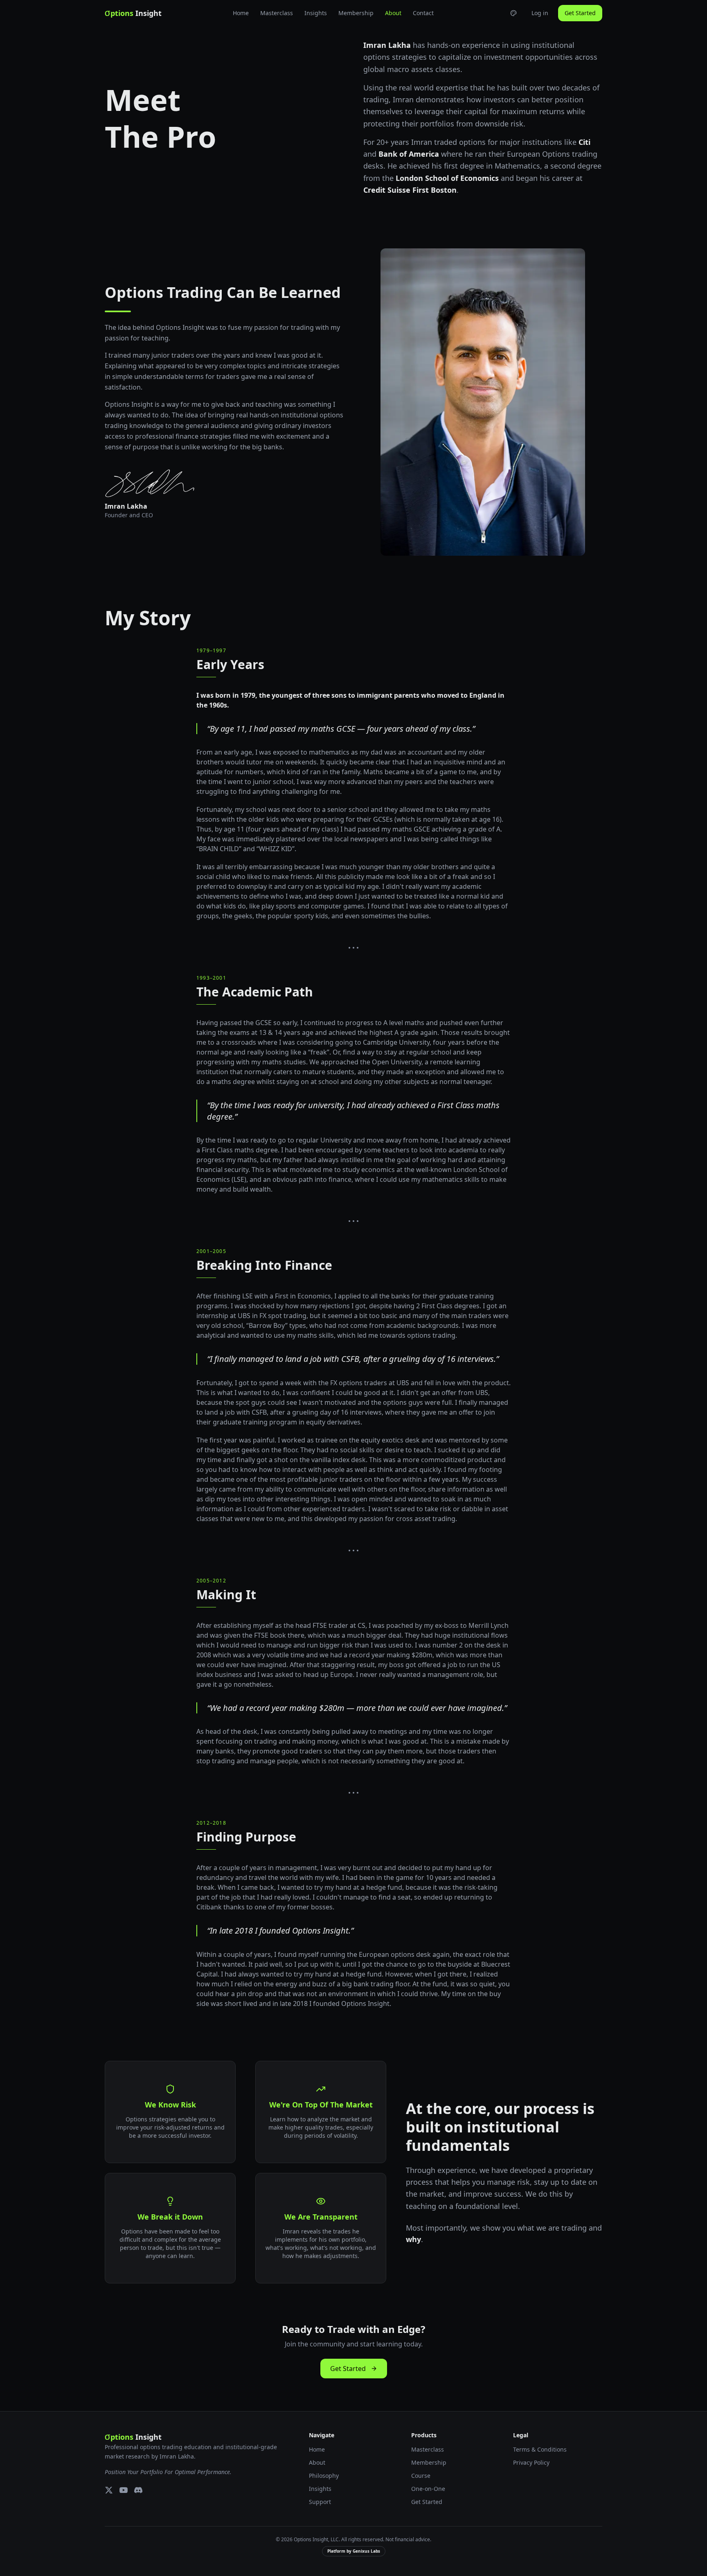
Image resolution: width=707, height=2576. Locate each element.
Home (241, 13)
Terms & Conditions (540, 2449)
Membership (356, 13)
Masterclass (277, 13)
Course (421, 2476)
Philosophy (324, 2476)
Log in (540, 13)
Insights (316, 13)
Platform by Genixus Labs (354, 2551)
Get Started (580, 13)
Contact (423, 13)
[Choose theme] (513, 13)
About (393, 13)
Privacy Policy (531, 2462)
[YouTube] (124, 2490)
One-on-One (428, 2489)
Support (320, 2502)
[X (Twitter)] (109, 2490)
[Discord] (138, 2490)
